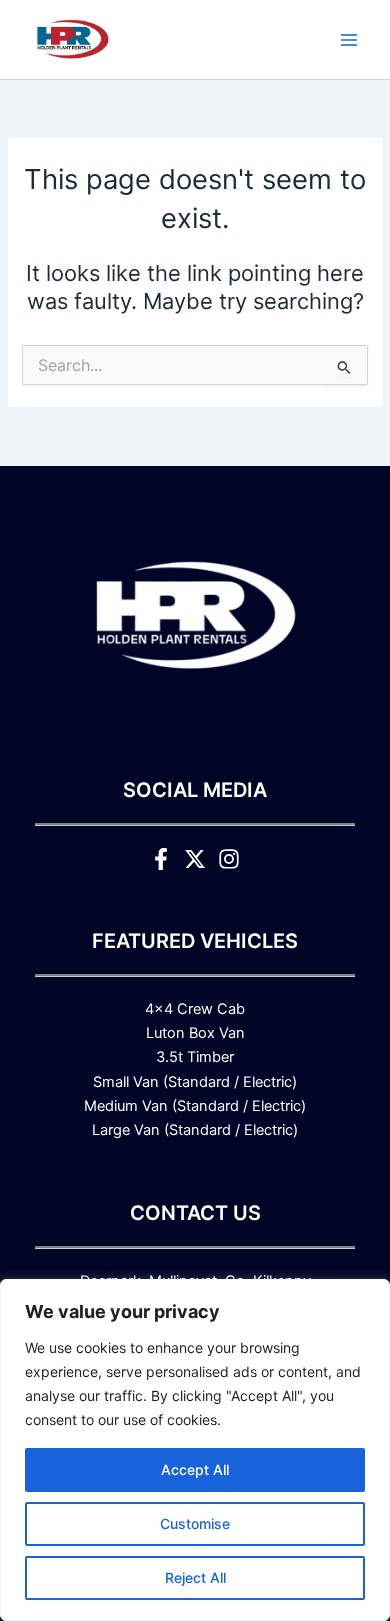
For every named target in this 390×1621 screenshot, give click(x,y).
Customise (195, 1523)
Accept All (195, 1469)
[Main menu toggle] (349, 40)
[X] (195, 859)
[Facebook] (161, 859)
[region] (195, 1450)
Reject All (195, 1577)
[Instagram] (229, 859)
